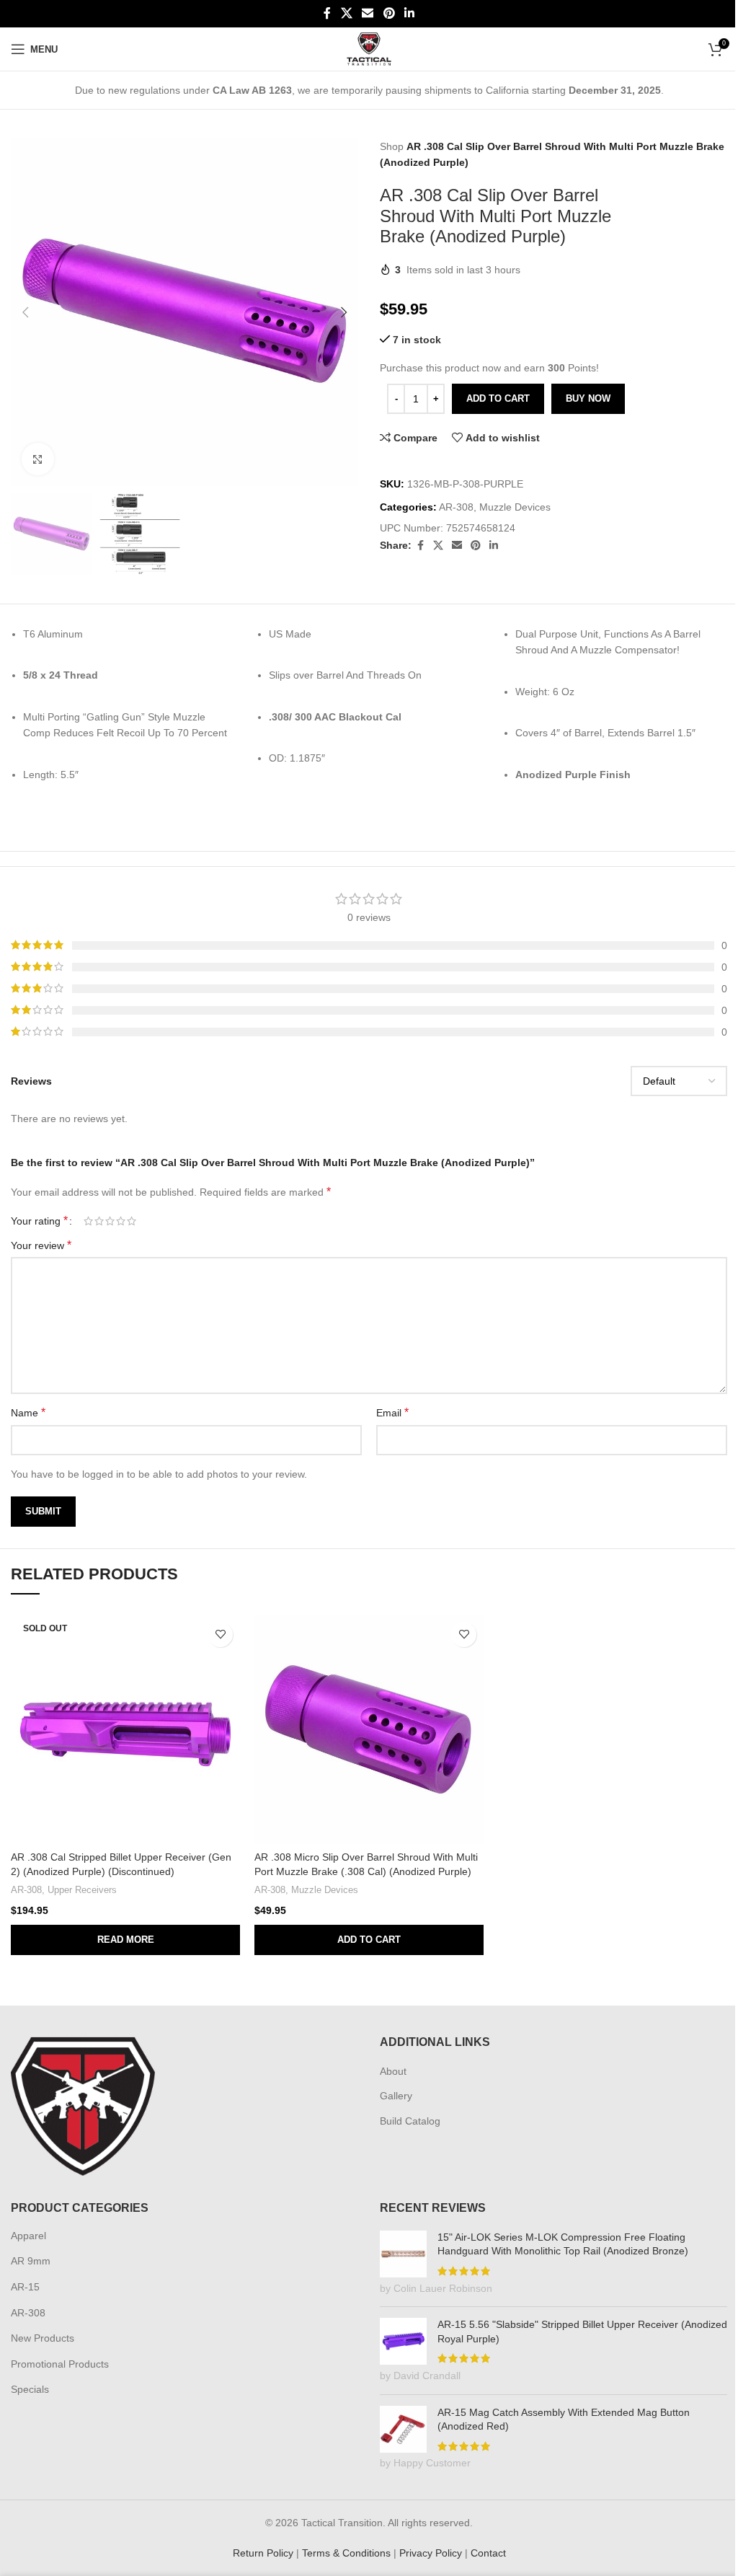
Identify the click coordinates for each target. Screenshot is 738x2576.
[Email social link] (368, 13)
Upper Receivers (82, 1890)
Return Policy (263, 2553)
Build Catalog (410, 2121)
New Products (43, 2338)
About (393, 2071)
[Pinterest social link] (389, 13)
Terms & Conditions (346, 2553)
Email (392, 1412)
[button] (25, 312)
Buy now (588, 398)
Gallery (396, 2096)
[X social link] (346, 13)
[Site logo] (369, 48)
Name (28, 1412)
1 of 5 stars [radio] (88, 1221)
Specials (30, 2389)
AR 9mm (31, 2261)
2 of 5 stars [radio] (99, 1221)
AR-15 (25, 2287)
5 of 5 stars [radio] (132, 1221)
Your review (41, 1245)
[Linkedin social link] (409, 13)
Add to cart (498, 398)
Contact (488, 2553)
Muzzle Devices (515, 507)
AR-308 (456, 507)
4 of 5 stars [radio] (121, 1221)
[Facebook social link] (327, 13)
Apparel (28, 2236)
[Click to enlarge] (38, 459)
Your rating (39, 1221)
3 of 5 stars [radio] (110, 1221)
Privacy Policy (431, 2553)
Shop (392, 146)
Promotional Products (60, 2364)
